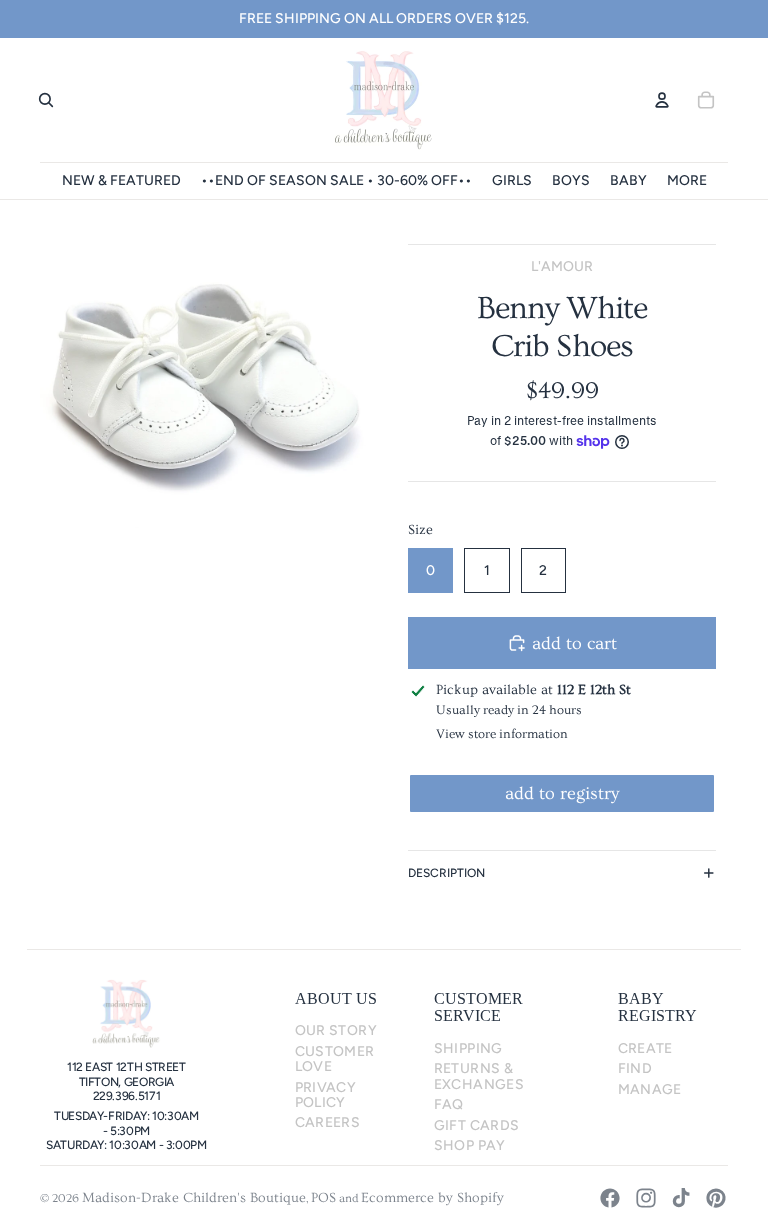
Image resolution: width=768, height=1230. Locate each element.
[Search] (46, 100)
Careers (328, 1122)
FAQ (449, 1104)
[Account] (662, 100)
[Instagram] (646, 1198)
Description (446, 873)
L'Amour (562, 266)
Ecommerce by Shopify (432, 1198)
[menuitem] (687, 181)
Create (645, 1048)
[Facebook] (610, 1198)
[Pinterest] (716, 1198)
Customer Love (335, 1059)
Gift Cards (477, 1125)
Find (635, 1068)
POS (323, 1198)
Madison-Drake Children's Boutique (194, 1198)
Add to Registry (562, 793)
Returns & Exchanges (479, 1076)
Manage (650, 1089)
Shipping (468, 1048)
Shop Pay (470, 1145)
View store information (502, 734)
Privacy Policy (326, 1095)
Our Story (336, 1030)
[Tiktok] (681, 1198)
